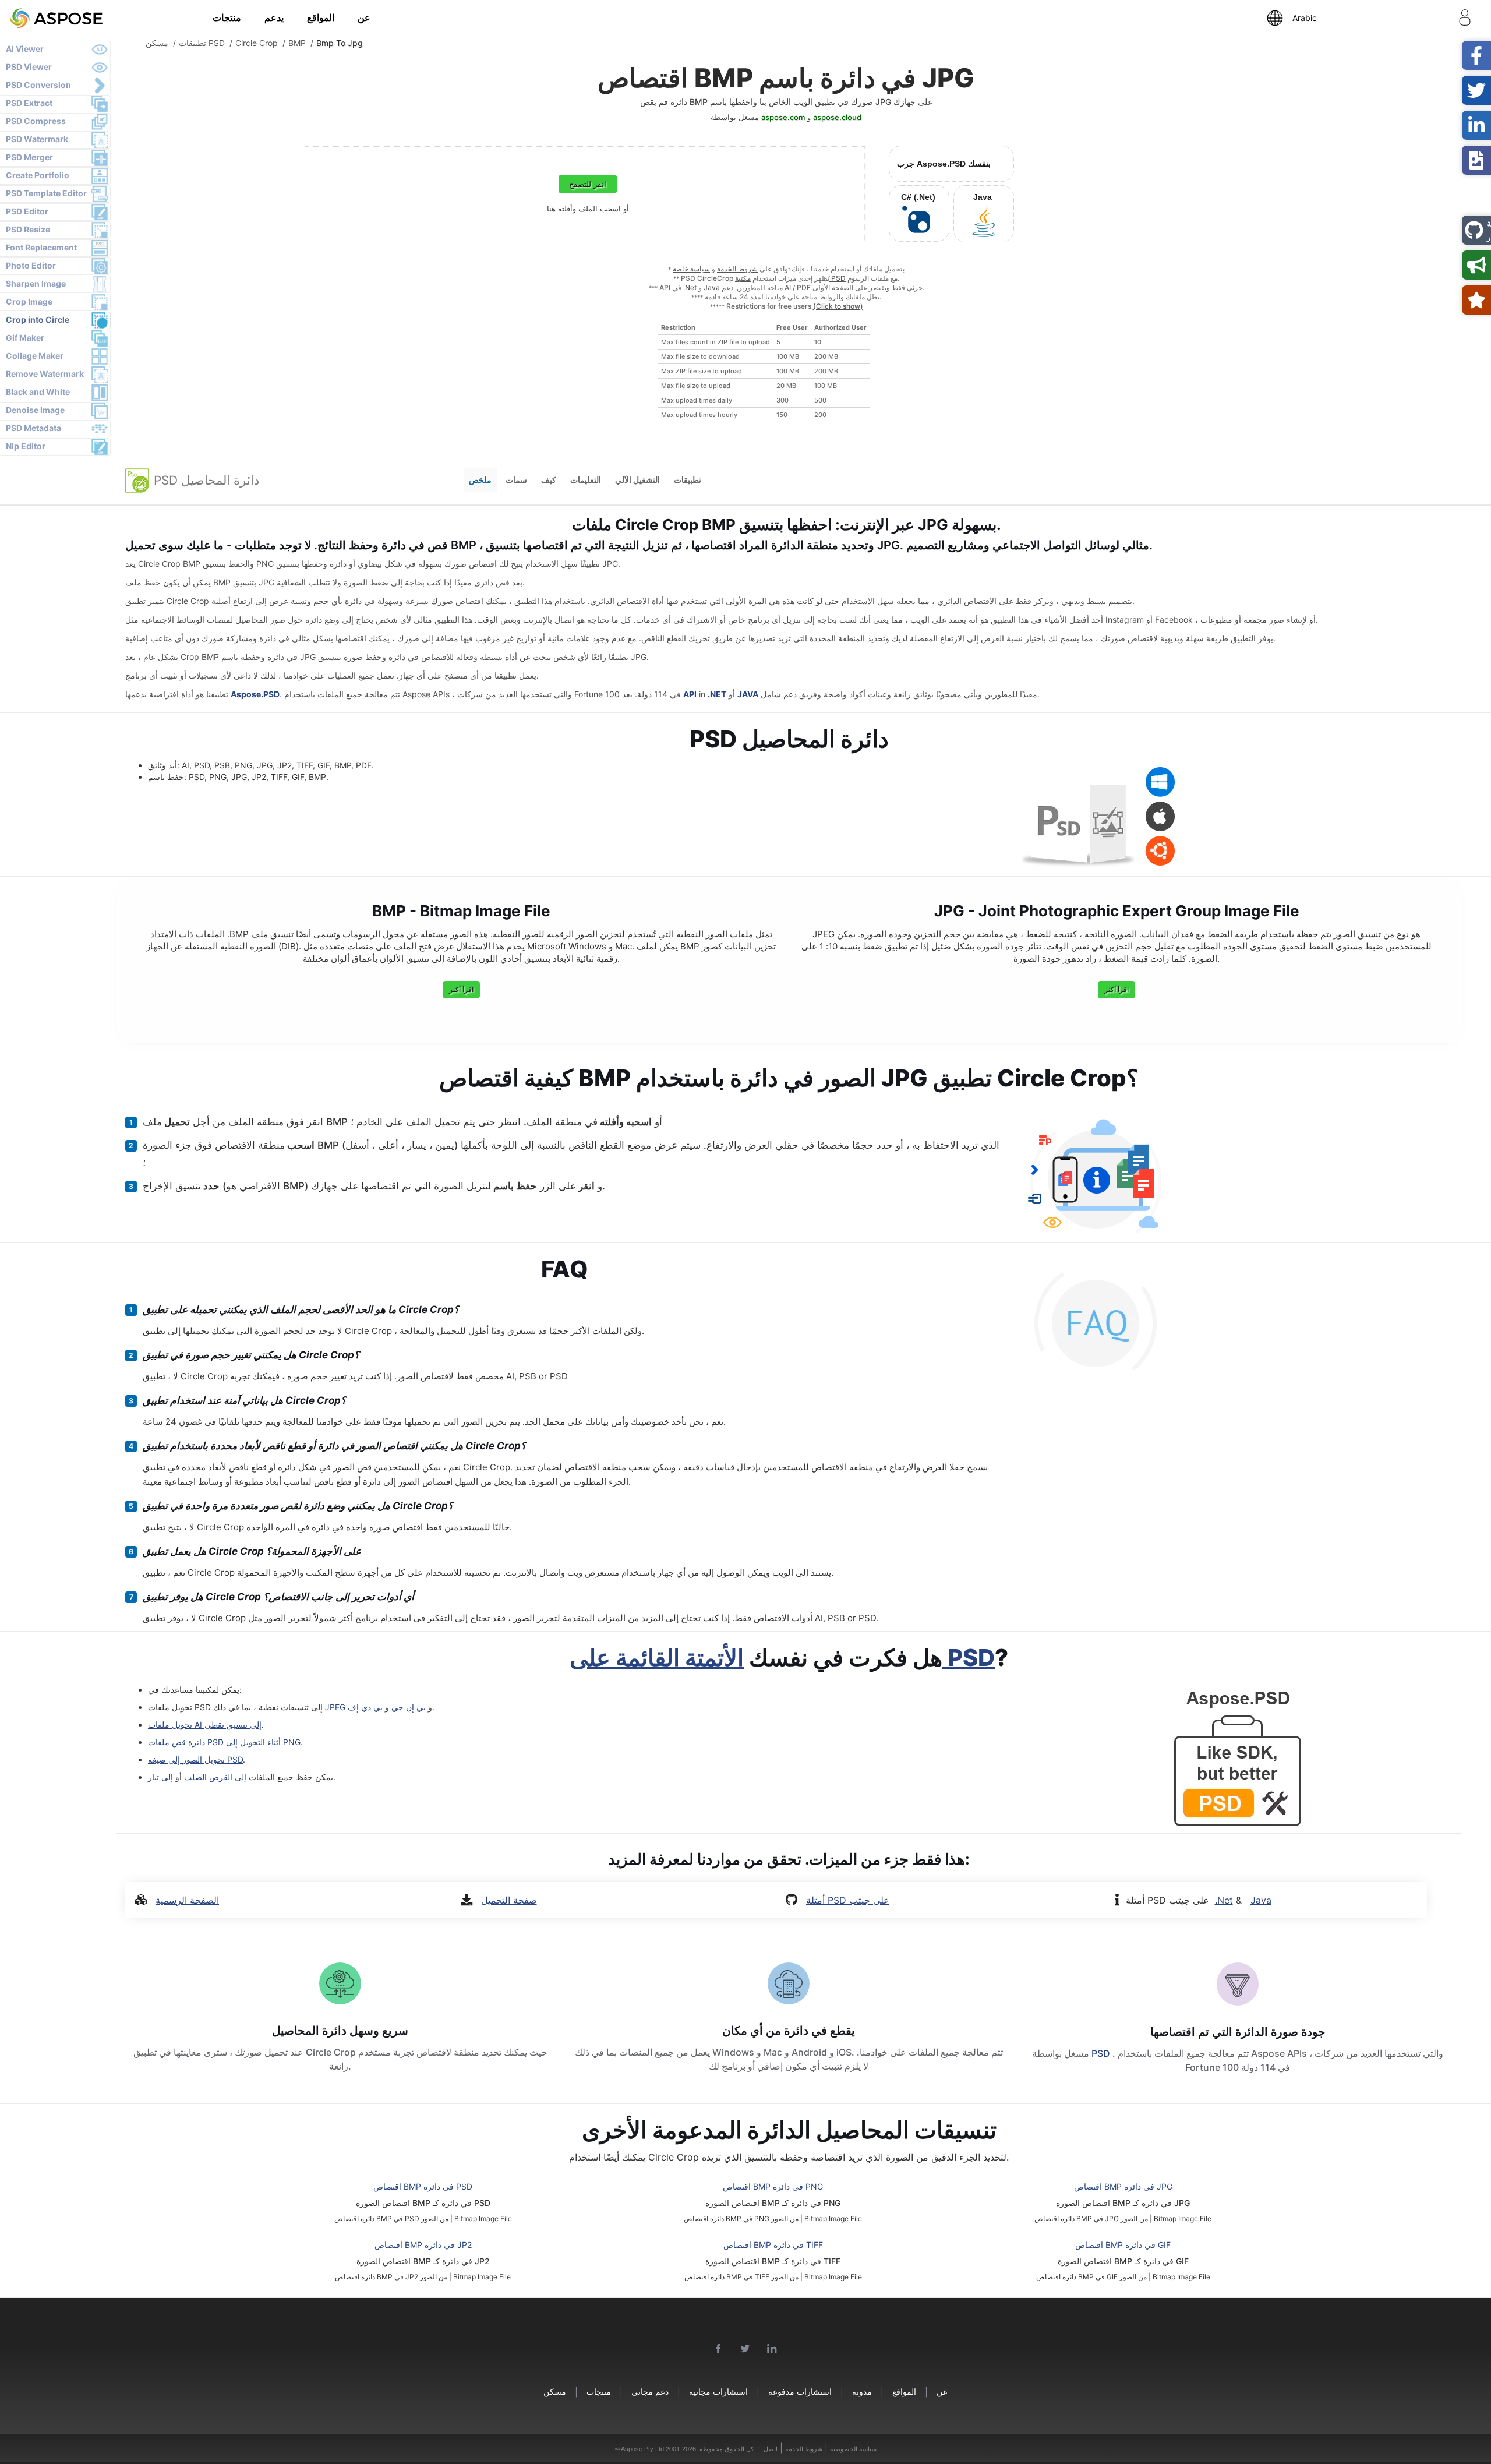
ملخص (480, 480)
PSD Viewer (29, 67)
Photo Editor (31, 265)
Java (712, 287)
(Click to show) (838, 306)
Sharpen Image (36, 283)
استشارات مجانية (718, 2391)
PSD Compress (36, 121)
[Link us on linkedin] (772, 2349)
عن (364, 17)
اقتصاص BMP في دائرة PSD (423, 2186)
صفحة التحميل (509, 1900)
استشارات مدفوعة (800, 2391)
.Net (690, 287)
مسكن (555, 2391)
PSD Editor (27, 211)
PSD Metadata (33, 428)
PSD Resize (28, 229)
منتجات (227, 17)
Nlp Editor (26, 446)
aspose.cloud (837, 117)
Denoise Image (35, 410)
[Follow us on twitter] (745, 2349)
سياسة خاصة (691, 269)
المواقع (321, 17)
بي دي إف (365, 1707)
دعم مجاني (650, 2391)
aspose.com (783, 117)
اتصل (771, 2449)
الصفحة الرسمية (187, 1900)
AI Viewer (25, 49)
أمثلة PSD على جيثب (848, 1900)
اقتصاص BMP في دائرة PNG (773, 2186)
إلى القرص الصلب (215, 1777)
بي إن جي (409, 1707)
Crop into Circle (38, 320)
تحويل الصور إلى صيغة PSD (195, 1759)
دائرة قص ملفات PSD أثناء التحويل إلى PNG (224, 1742)
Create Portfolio (38, 175)
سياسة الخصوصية (853, 2449)
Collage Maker (35, 356)
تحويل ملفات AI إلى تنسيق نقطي (205, 1725)
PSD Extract (29, 103)
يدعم (274, 17)
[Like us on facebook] (719, 2349)
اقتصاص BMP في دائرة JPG (1123, 2186)
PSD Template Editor (46, 193)
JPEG (335, 1707)
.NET (717, 694)
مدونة (862, 2391)
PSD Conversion (38, 85)
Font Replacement (41, 247)
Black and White (38, 392)
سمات (516, 480)
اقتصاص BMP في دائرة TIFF (773, 2245)
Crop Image (29, 301)
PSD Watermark (37, 139)
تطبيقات (688, 480)
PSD (1102, 2053)
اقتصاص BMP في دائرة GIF (1123, 2245)
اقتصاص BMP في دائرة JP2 (423, 2245)
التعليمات (586, 480)
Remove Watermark (45, 374)
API (690, 694)
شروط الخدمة (737, 269)
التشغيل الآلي (637, 480)
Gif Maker (25, 338)
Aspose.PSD (255, 694)
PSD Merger (29, 157)
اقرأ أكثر (461, 989)
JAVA (748, 694)
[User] (1465, 20)
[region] (764, 371)
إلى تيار (160, 1777)
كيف (549, 480)
